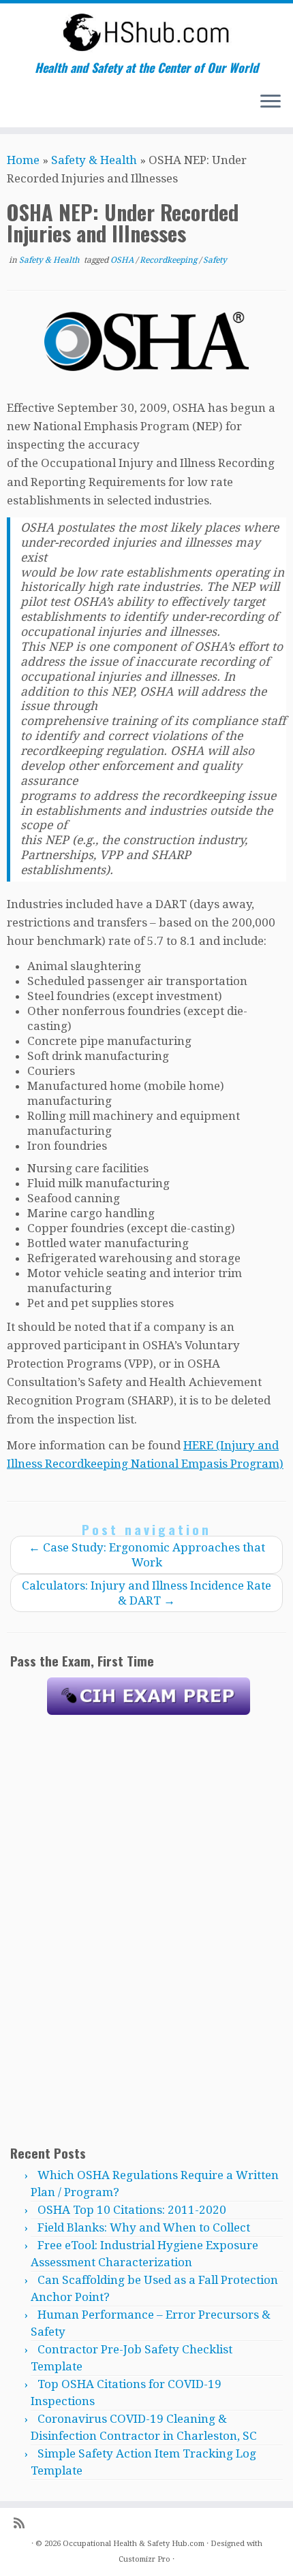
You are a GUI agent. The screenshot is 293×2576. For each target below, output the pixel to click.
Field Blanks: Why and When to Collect (144, 2227)
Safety (215, 260)
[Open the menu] (271, 103)
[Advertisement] (149, 1929)
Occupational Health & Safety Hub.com (134, 2544)
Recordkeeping (169, 260)
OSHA (123, 260)
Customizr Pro (144, 2559)
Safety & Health (94, 160)
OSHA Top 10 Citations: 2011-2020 (132, 2210)
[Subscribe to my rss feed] (22, 2523)
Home (23, 160)
